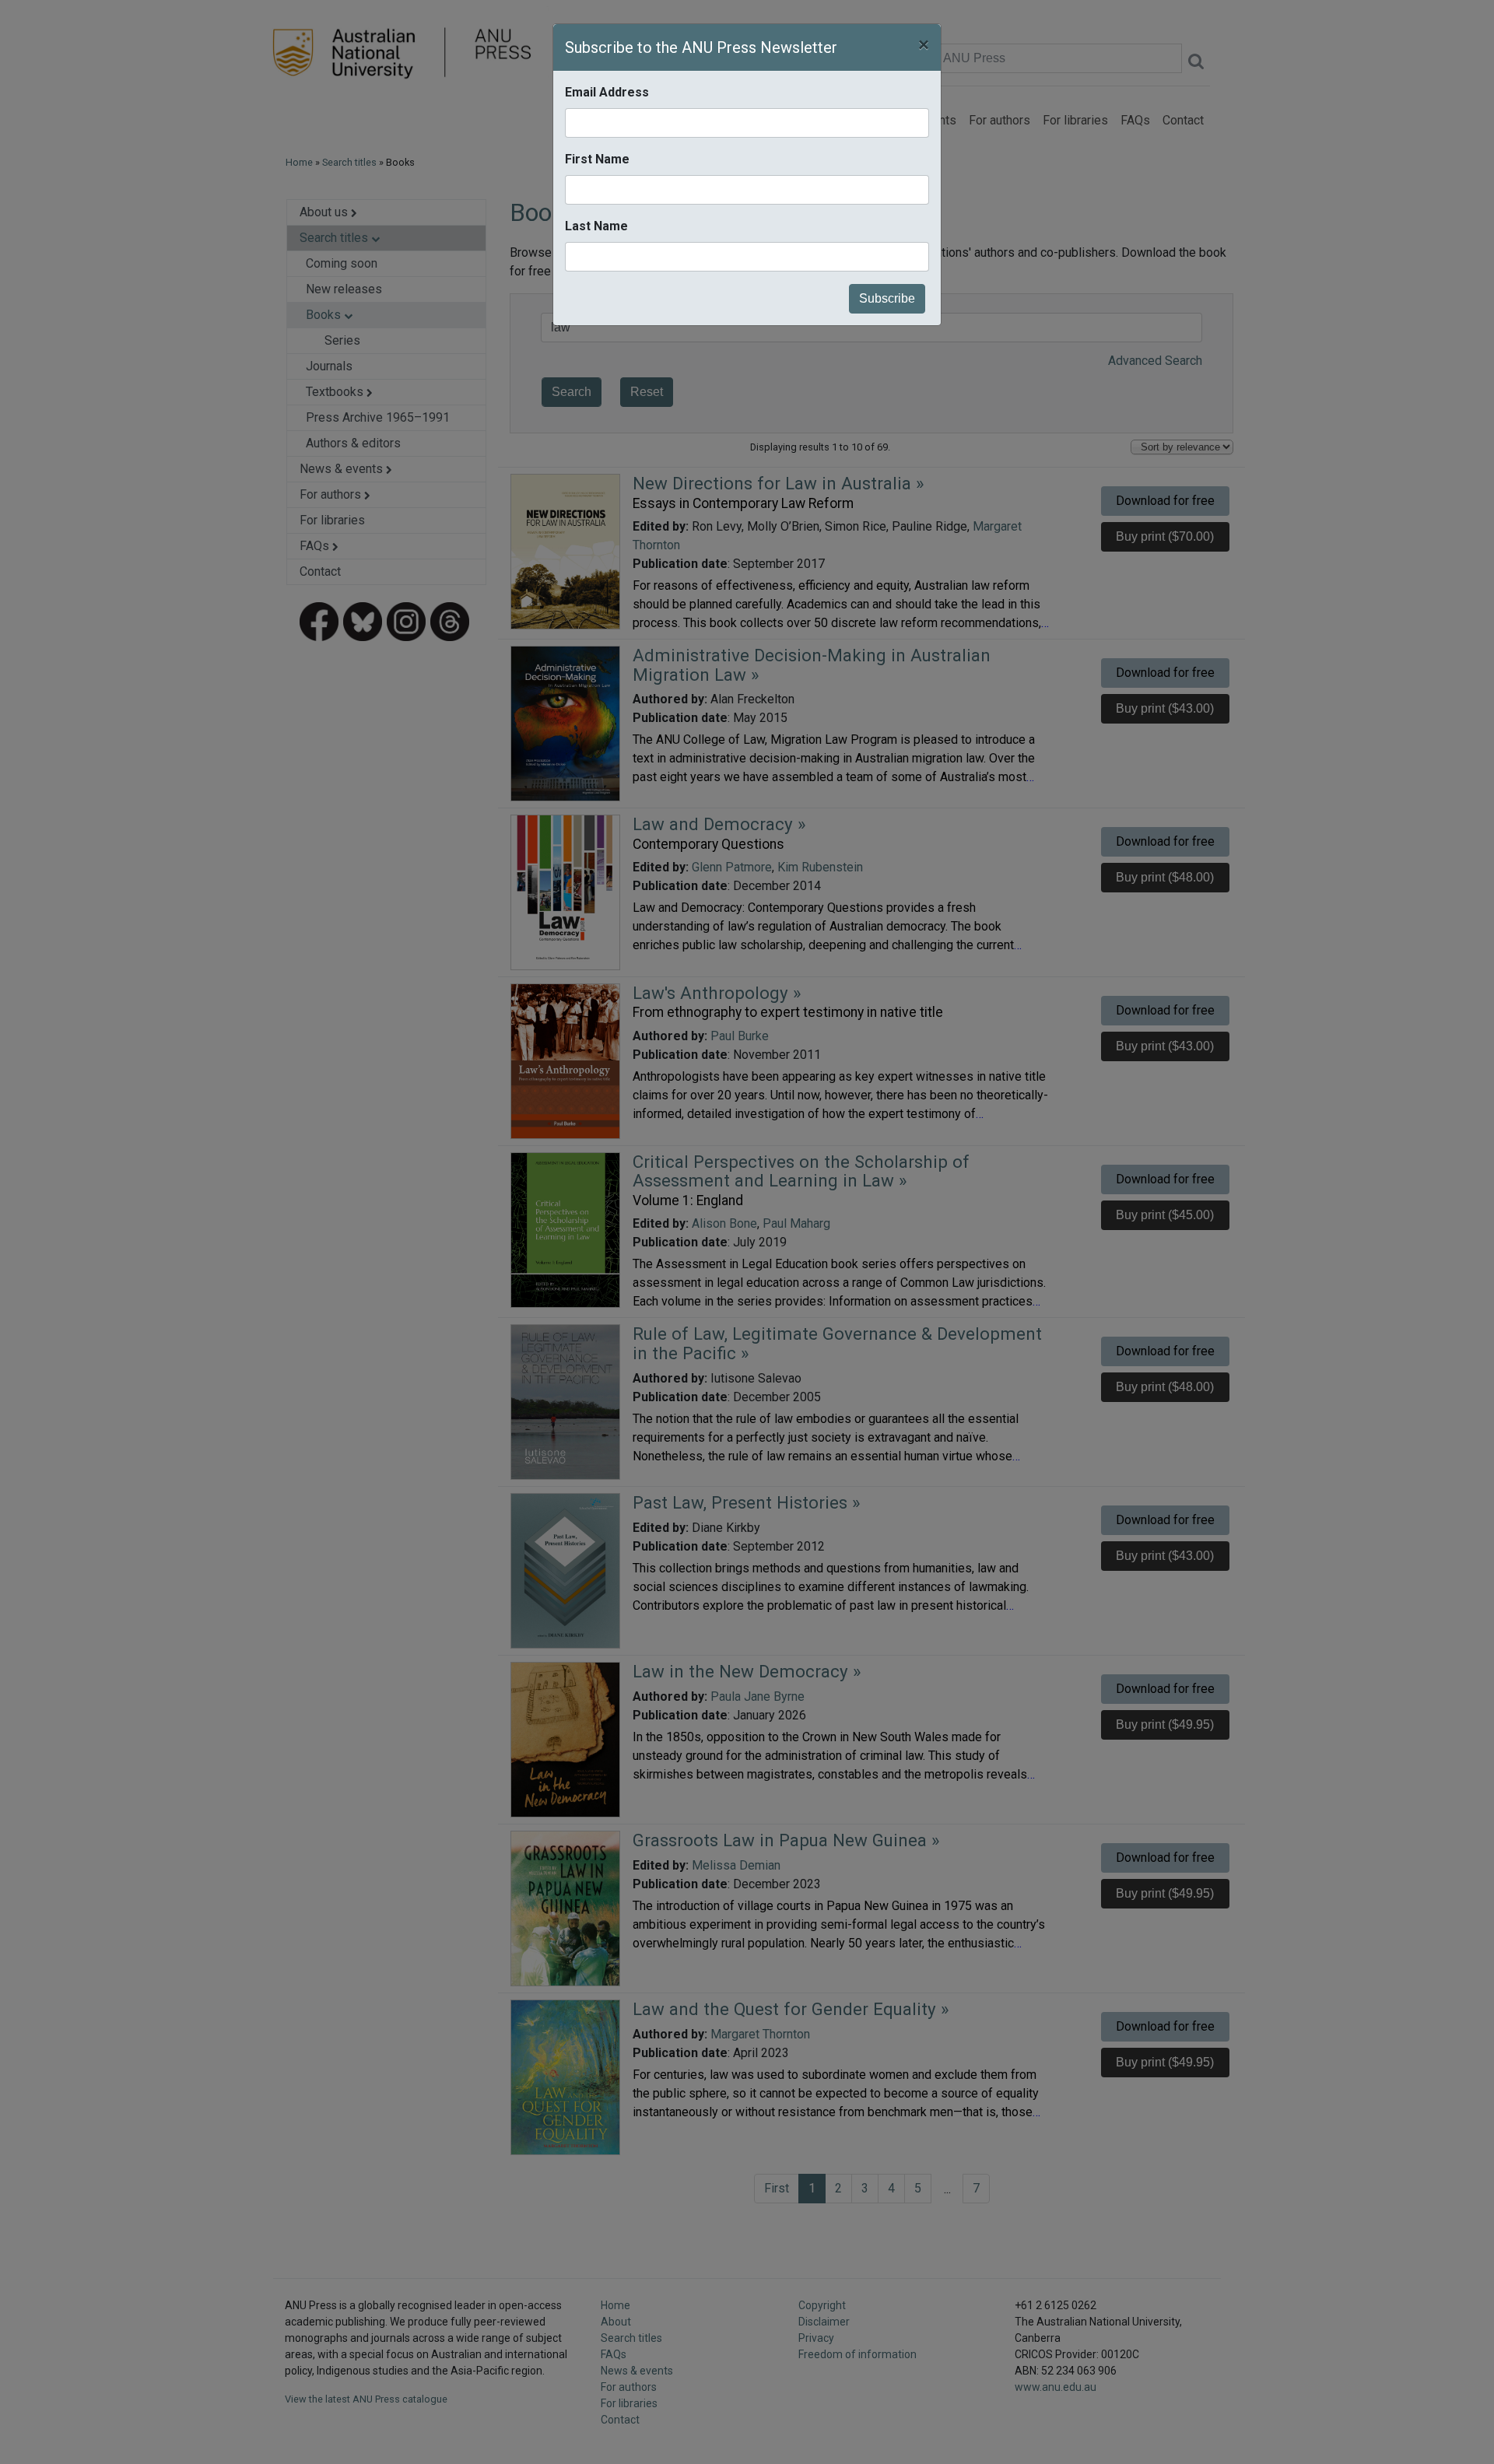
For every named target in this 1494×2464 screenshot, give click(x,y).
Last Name (596, 226)
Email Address (607, 92)
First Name (597, 159)
